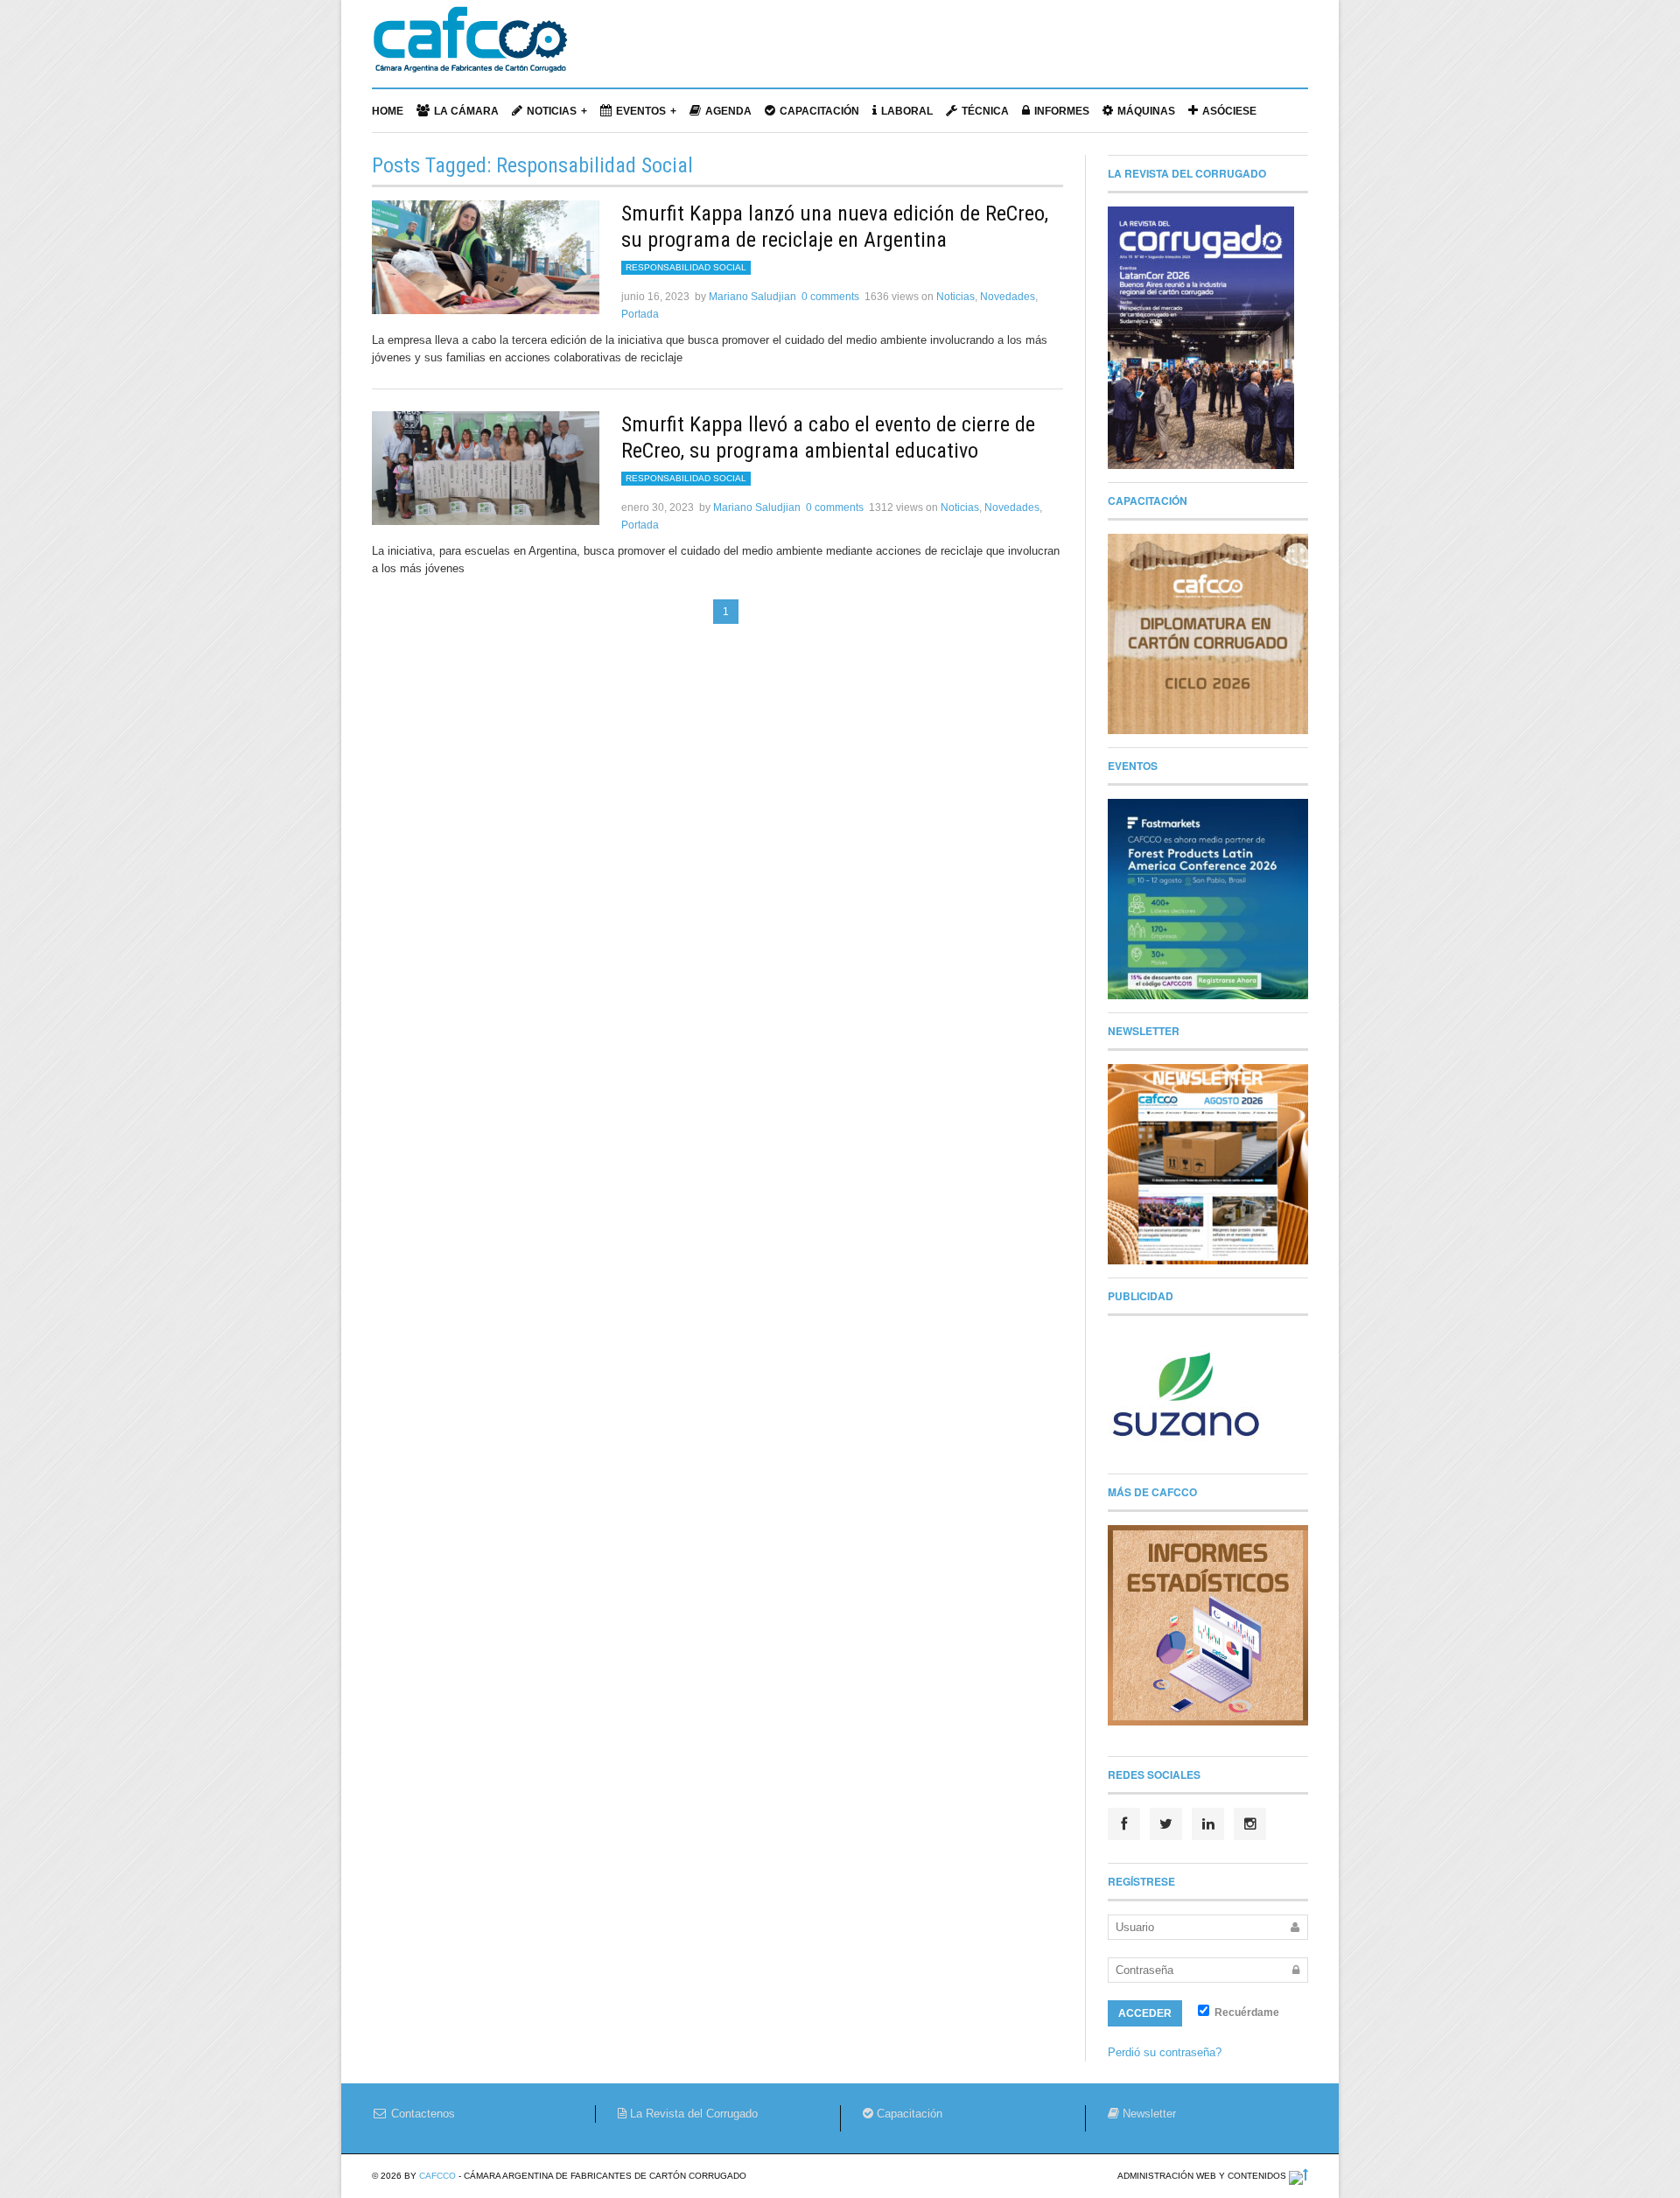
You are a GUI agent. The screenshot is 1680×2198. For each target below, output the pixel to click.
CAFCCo (437, 2176)
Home (388, 111)
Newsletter (1148, 2114)
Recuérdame (1246, 2012)
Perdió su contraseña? (1165, 2052)
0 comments (830, 297)
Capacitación (819, 111)
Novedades (1008, 297)
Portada (640, 314)
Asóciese (1229, 111)
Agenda (728, 111)
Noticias (552, 111)
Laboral (907, 111)
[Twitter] (1166, 1824)
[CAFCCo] (470, 48)
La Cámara (466, 111)
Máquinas (1146, 111)
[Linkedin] (1208, 1824)
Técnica (985, 111)
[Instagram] (1250, 1824)
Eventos (641, 111)
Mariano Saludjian (752, 297)
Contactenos (421, 2114)
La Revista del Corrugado (692, 2114)
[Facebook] (1124, 1824)
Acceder (1145, 2013)
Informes (1062, 111)
